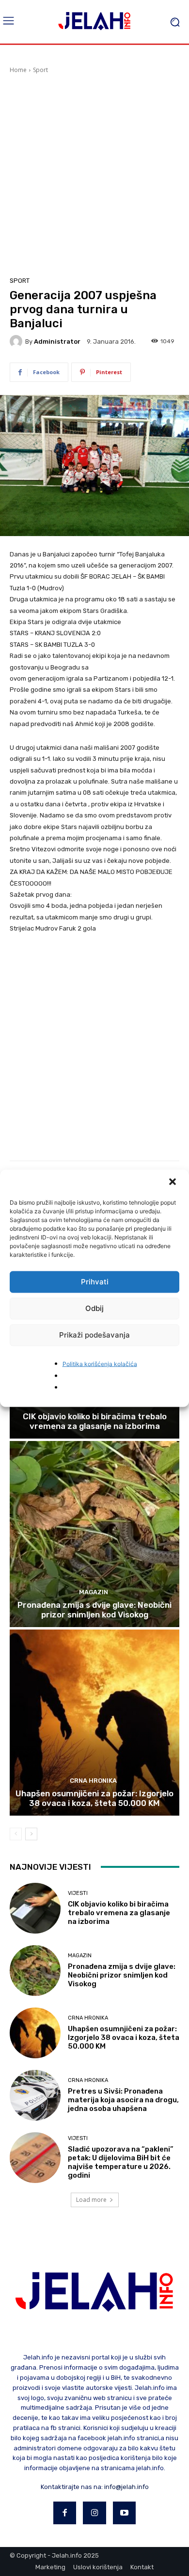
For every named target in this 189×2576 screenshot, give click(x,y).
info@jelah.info (126, 2487)
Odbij (94, 1308)
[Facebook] (65, 2513)
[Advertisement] (94, 174)
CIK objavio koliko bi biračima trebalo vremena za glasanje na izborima (95, 1421)
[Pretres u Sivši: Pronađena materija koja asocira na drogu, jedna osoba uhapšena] (35, 2095)
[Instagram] (94, 2513)
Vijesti (78, 1893)
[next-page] (31, 1834)
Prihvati (95, 1282)
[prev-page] (16, 1834)
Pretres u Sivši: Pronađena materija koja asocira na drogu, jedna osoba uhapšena (123, 2100)
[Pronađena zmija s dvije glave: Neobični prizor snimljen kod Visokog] (94, 1534)
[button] (173, 1182)
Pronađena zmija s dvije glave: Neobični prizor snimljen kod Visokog (94, 1610)
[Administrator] (17, 341)
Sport (40, 70)
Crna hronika (93, 1781)
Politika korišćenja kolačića (100, 1363)
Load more (91, 2200)
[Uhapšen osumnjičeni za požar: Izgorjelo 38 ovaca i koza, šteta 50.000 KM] (94, 1723)
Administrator (57, 342)
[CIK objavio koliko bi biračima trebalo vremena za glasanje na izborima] (35, 1908)
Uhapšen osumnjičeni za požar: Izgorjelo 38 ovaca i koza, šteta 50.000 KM (94, 1798)
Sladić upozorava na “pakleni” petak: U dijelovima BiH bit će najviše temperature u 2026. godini (121, 2162)
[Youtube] (125, 2513)
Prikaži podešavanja (94, 1335)
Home (18, 70)
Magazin (94, 1592)
